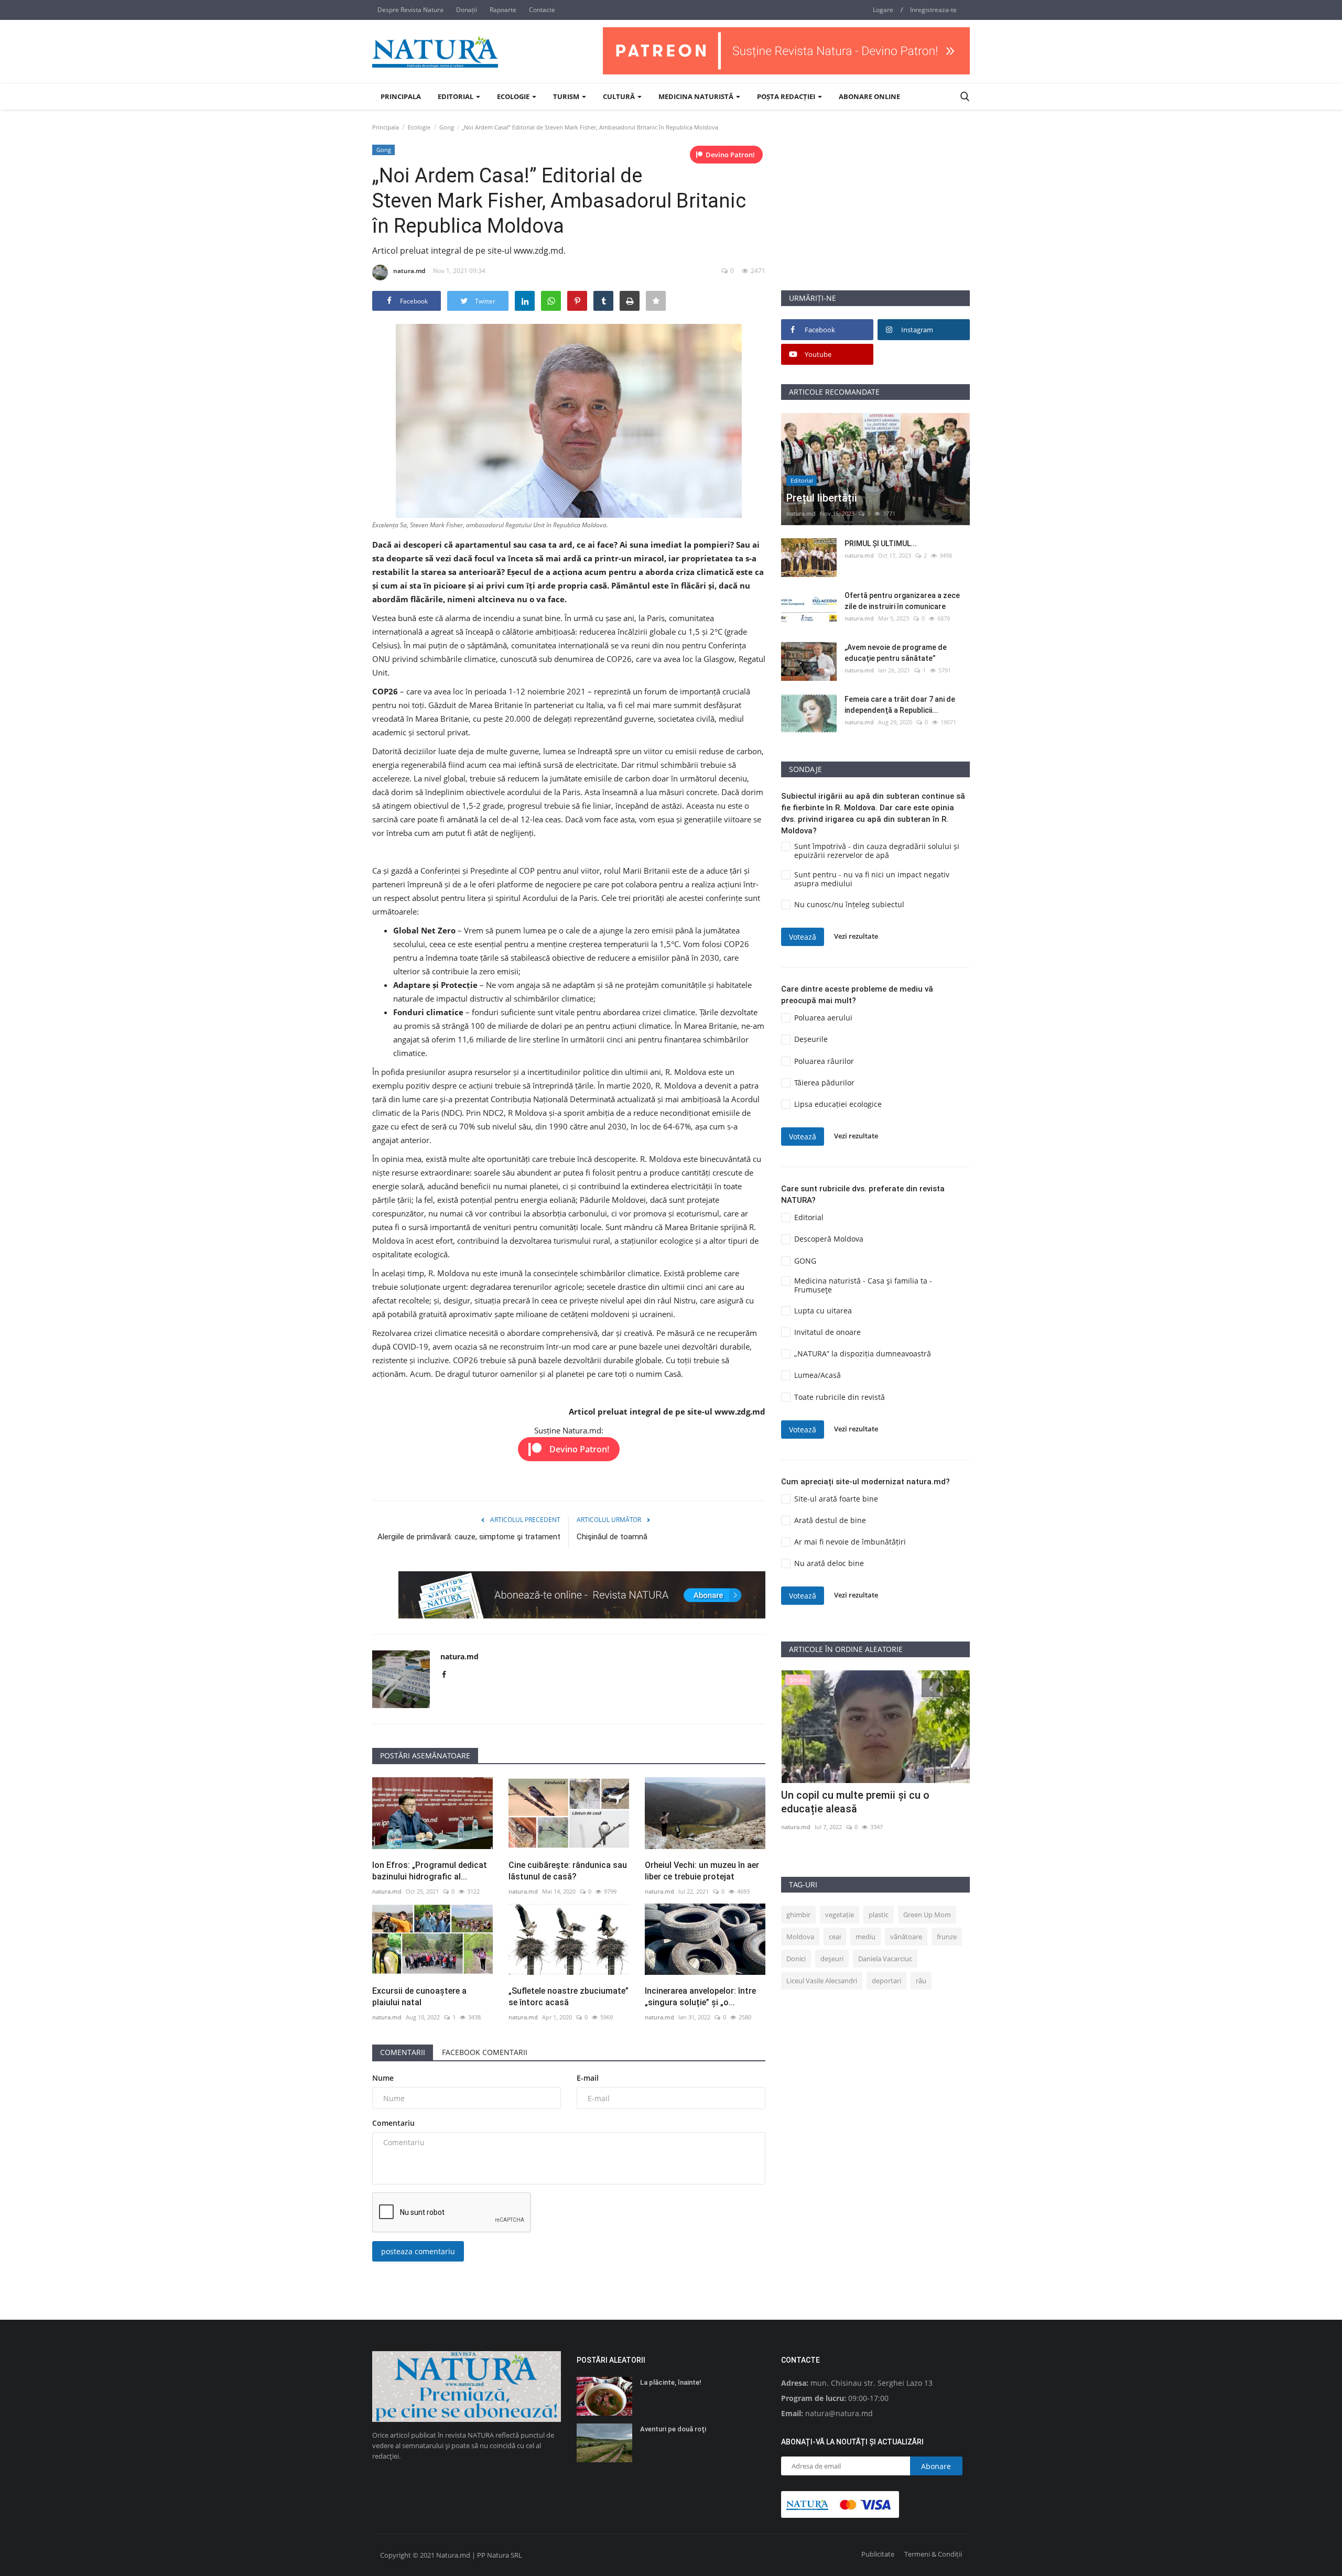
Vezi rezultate (856, 937)
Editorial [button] (456, 96)
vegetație (840, 1915)
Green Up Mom (927, 1915)
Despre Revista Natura (410, 10)
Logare (883, 10)
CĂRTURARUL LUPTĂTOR (842, 1795)
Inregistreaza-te (933, 10)
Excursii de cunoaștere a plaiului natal (419, 1997)
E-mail (588, 2078)
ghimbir (798, 1915)
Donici (796, 1959)
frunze (947, 1937)
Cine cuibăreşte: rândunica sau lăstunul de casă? (568, 1871)
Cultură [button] (620, 96)
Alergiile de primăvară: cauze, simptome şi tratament (469, 1537)
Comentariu (393, 2123)
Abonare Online (869, 96)
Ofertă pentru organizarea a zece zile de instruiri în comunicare (902, 601)
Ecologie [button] (514, 96)
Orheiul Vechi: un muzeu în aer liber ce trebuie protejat (702, 1871)
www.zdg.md (740, 1411)
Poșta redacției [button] (787, 96)
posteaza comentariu (418, 2251)
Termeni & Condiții (933, 2554)
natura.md (409, 271)
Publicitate (878, 2554)
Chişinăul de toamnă (612, 1537)
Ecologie (419, 127)
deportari (886, 1981)
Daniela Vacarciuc (885, 1959)
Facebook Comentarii (485, 2052)
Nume (383, 2078)
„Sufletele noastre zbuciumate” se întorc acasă (569, 1997)
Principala (401, 96)
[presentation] (931, 1688)
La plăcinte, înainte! (671, 2382)
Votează (803, 937)
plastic (879, 1915)
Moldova (800, 1937)
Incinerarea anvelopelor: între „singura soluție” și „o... (700, 1997)
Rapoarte (503, 10)
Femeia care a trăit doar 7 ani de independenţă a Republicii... (900, 705)
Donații (467, 10)
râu (921, 1981)
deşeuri (832, 1959)
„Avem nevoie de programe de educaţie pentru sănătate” (896, 653)
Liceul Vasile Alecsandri (822, 1981)
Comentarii (403, 2052)
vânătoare (906, 1937)
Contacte (542, 10)
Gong (447, 127)
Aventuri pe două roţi (673, 2429)
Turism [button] (567, 96)
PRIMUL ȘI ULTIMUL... (881, 544)
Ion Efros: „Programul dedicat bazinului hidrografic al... (430, 1871)
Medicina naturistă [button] (697, 96)
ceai (835, 1937)
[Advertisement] (875, 216)
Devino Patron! (730, 155)
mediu (865, 1937)
